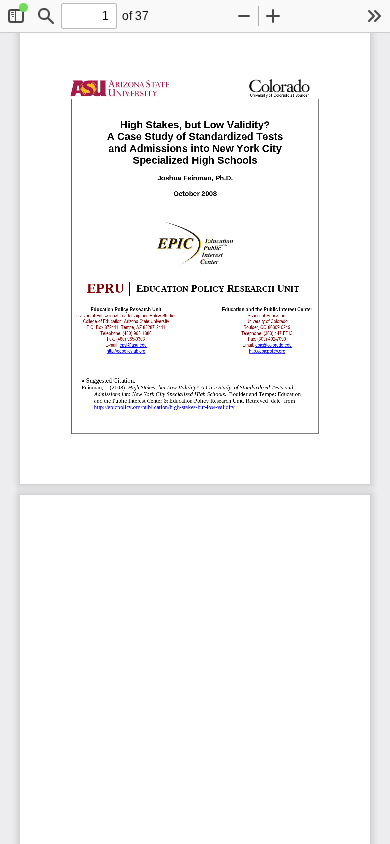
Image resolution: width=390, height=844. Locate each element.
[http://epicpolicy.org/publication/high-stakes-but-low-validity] (165, 407)
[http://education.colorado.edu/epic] (267, 350)
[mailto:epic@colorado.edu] (274, 344)
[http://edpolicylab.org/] (127, 350)
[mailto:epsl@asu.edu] (134, 344)
